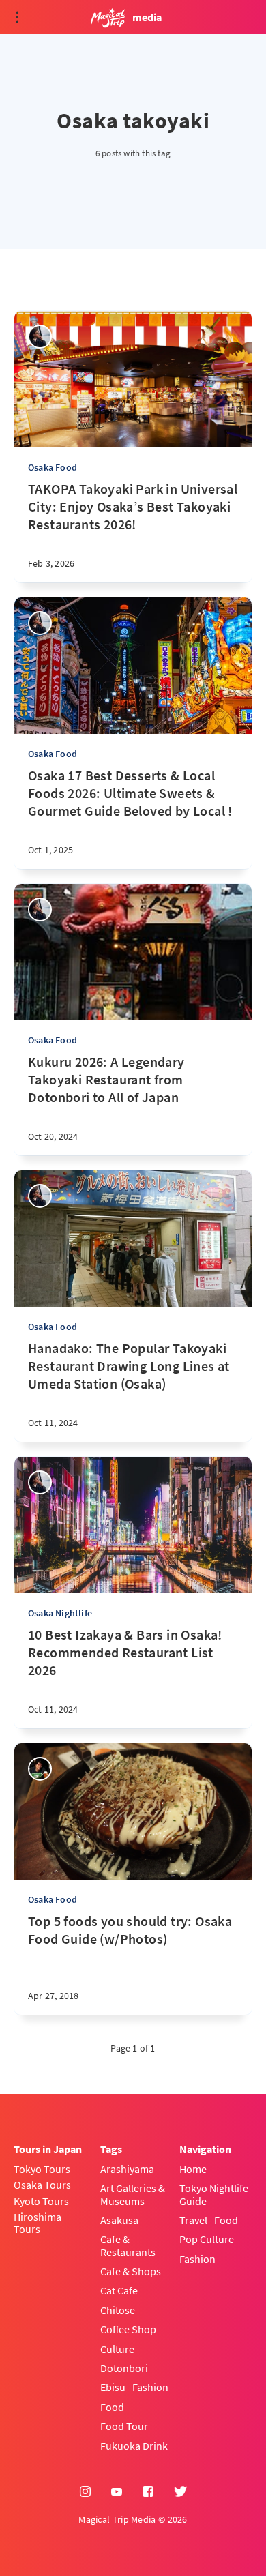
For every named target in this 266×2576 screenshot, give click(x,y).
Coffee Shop (128, 2329)
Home (193, 2169)
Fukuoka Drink (134, 2446)
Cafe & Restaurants (128, 2246)
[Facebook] (148, 2492)
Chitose (118, 2310)
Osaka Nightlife (60, 1613)
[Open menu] (17, 17)
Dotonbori (124, 2368)
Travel (193, 2220)
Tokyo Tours (42, 2169)
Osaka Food (53, 467)
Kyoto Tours (41, 2201)
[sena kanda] (40, 337)
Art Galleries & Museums (133, 2194)
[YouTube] (117, 2492)
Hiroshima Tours (38, 2223)
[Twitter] (180, 2492)
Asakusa (119, 2220)
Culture (117, 2349)
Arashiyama (127, 2169)
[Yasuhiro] (40, 1769)
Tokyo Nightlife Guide (214, 2194)
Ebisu (113, 2387)
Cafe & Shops (131, 2271)
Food (112, 2407)
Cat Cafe (119, 2290)
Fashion (150, 2387)
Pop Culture (207, 2239)
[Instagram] (85, 2492)
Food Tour (124, 2426)
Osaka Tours (42, 2185)
